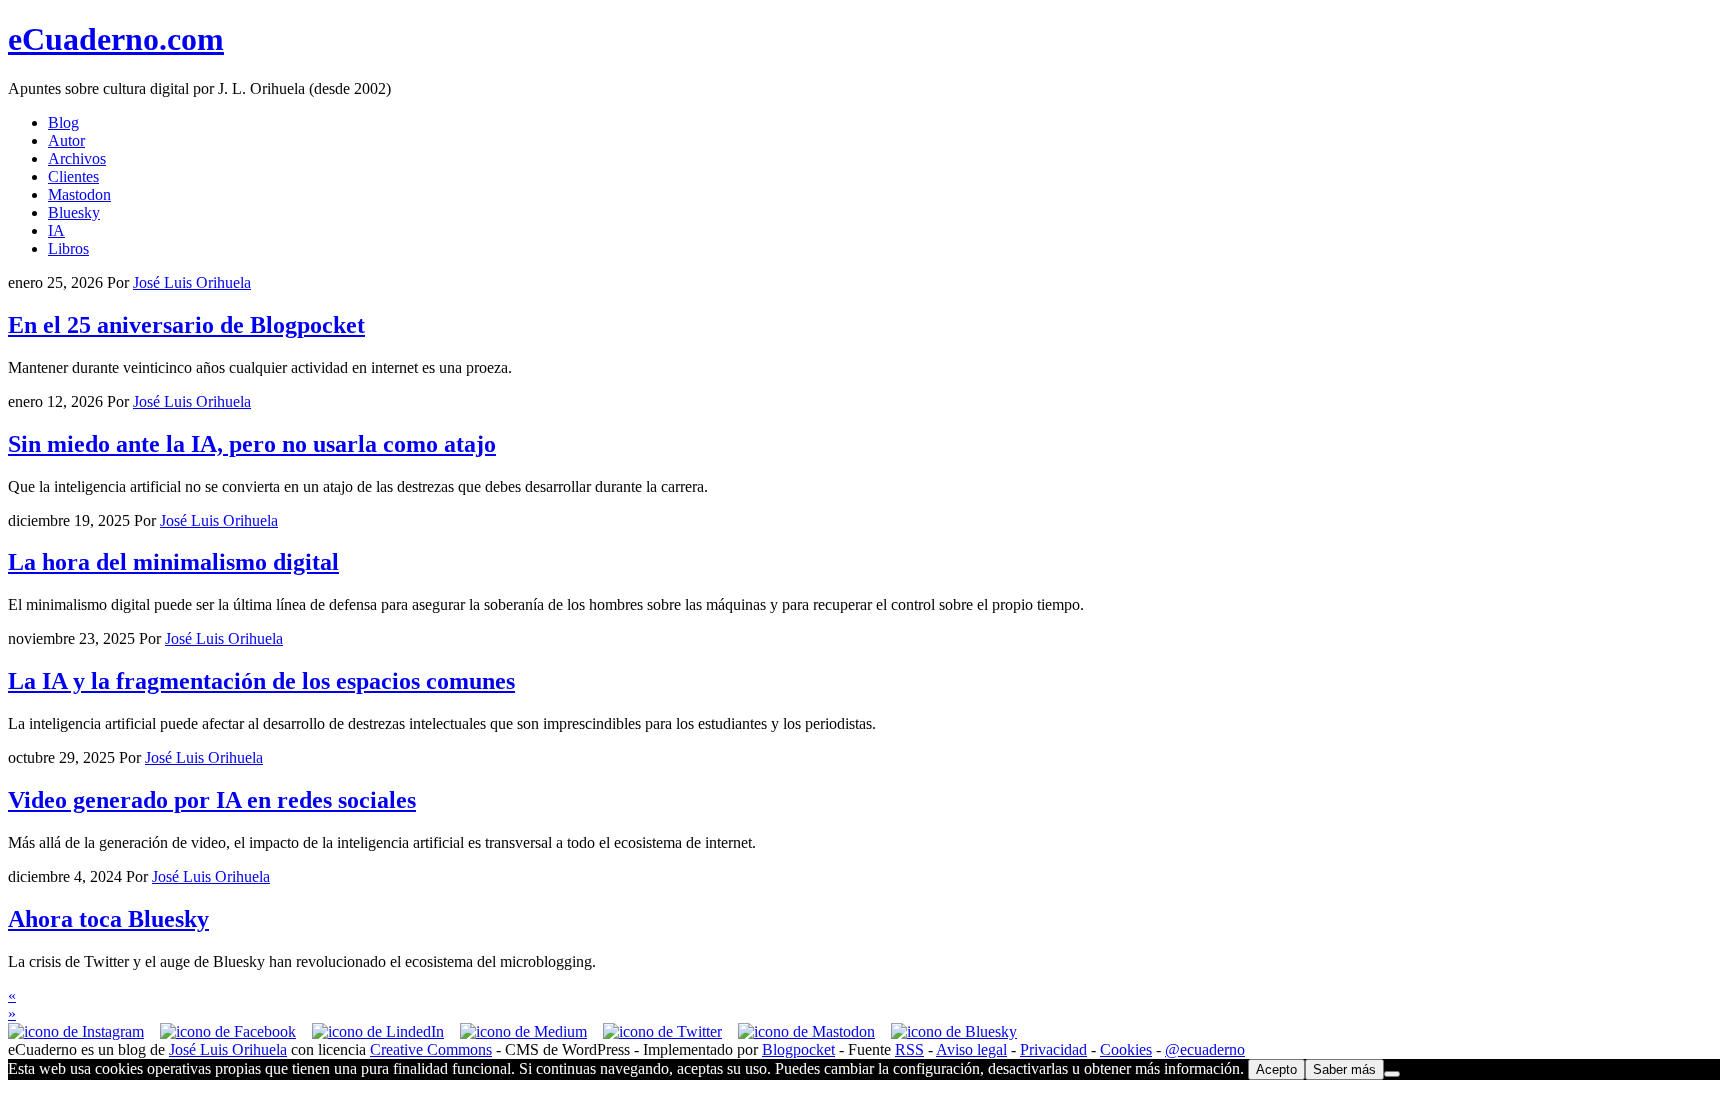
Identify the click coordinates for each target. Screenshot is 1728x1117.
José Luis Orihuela (228, 1049)
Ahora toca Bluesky (108, 919)
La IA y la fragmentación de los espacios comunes (261, 681)
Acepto (1276, 1069)
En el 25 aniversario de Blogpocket (186, 325)
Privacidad (1053, 1049)
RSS (909, 1049)
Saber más (1344, 1069)
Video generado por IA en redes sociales (212, 800)
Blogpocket (798, 1049)
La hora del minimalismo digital (173, 562)
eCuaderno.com (116, 39)
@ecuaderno (1205, 1049)
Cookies (1126, 1049)
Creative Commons (431, 1049)
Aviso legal (971, 1049)
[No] (1392, 1074)
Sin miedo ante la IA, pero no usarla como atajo (252, 444)
